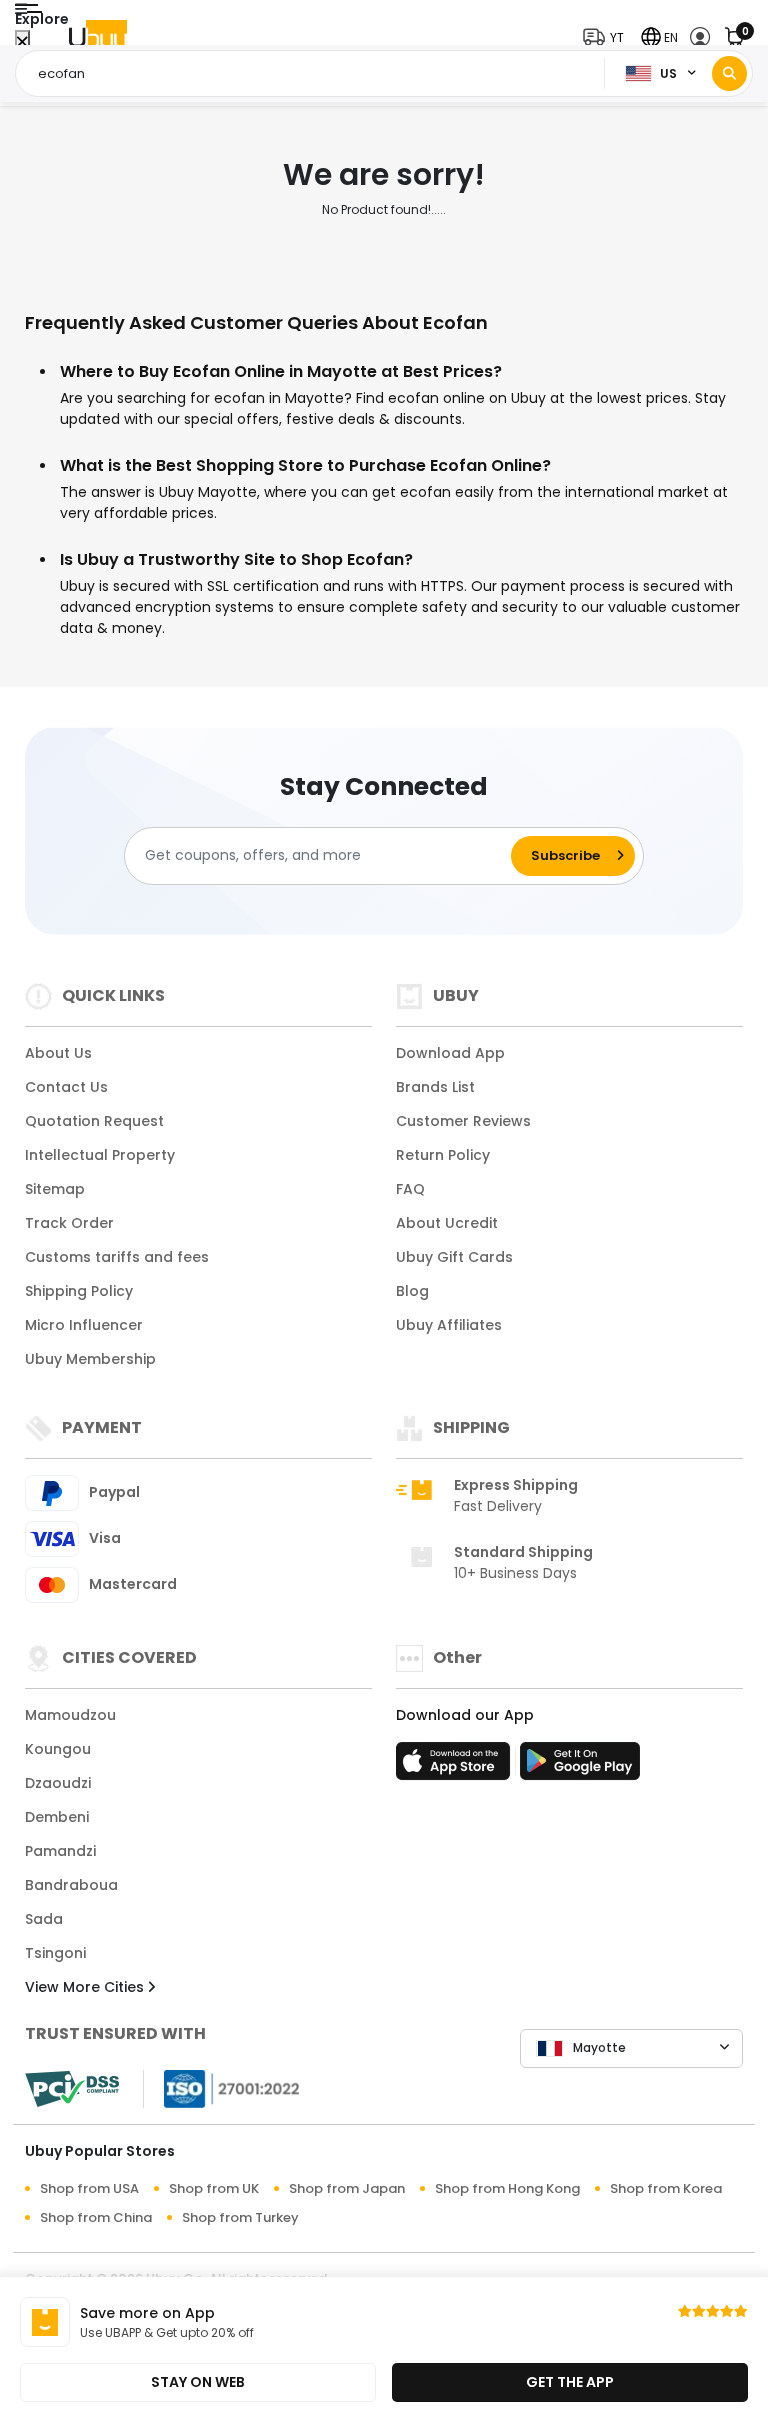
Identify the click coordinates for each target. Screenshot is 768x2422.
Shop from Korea (666, 2188)
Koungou (58, 1749)
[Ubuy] (98, 37)
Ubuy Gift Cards (454, 1257)
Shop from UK (214, 2188)
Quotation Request (94, 1121)
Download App (450, 1053)
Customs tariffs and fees (117, 1257)
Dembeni (57, 1817)
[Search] (729, 73)
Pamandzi (60, 1851)
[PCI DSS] (72, 2089)
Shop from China (96, 2217)
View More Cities (86, 1987)
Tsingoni (55, 1953)
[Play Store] (580, 1767)
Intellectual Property (100, 1155)
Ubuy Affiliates (449, 1325)
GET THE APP (570, 2382)
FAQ (410, 1189)
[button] (608, 37)
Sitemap (55, 1189)
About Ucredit (447, 1223)
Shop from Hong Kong (507, 2188)
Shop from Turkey (240, 2217)
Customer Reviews (463, 1121)
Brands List (435, 1087)
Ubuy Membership (90, 1359)
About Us (58, 1053)
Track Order (69, 1223)
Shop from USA (89, 2188)
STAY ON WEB (198, 2382)
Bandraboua (71, 1885)
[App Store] (456, 1767)
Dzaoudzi (58, 1783)
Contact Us (66, 1087)
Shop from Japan (347, 2188)
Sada (44, 1919)
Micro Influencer (84, 1325)
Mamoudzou (70, 1715)
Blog (412, 1291)
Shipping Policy (79, 1291)
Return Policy (443, 1155)
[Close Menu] (22, 42)
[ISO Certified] (222, 2087)
